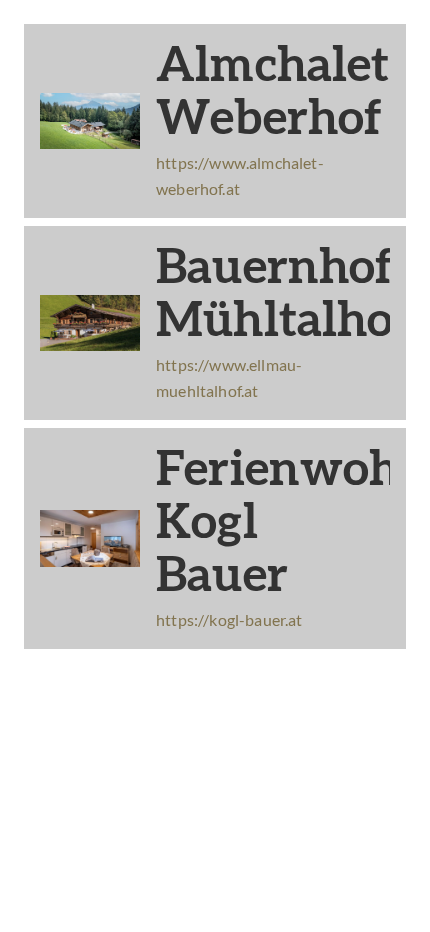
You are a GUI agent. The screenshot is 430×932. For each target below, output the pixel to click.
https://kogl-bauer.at (229, 619)
